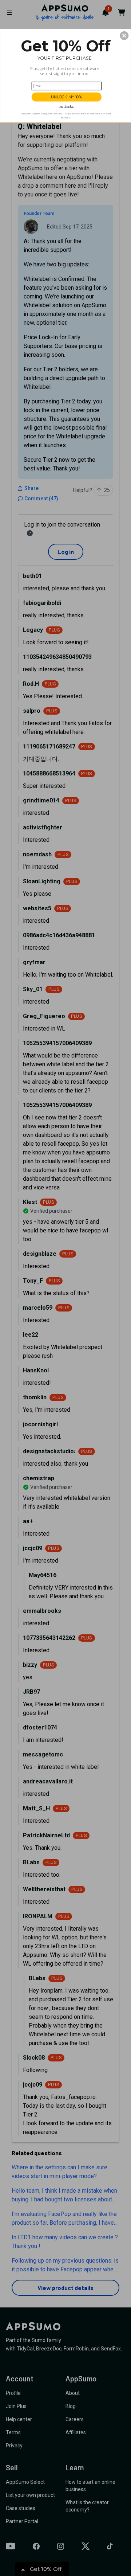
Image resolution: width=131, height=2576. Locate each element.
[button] (124, 36)
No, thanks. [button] (67, 107)
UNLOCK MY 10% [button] (67, 97)
